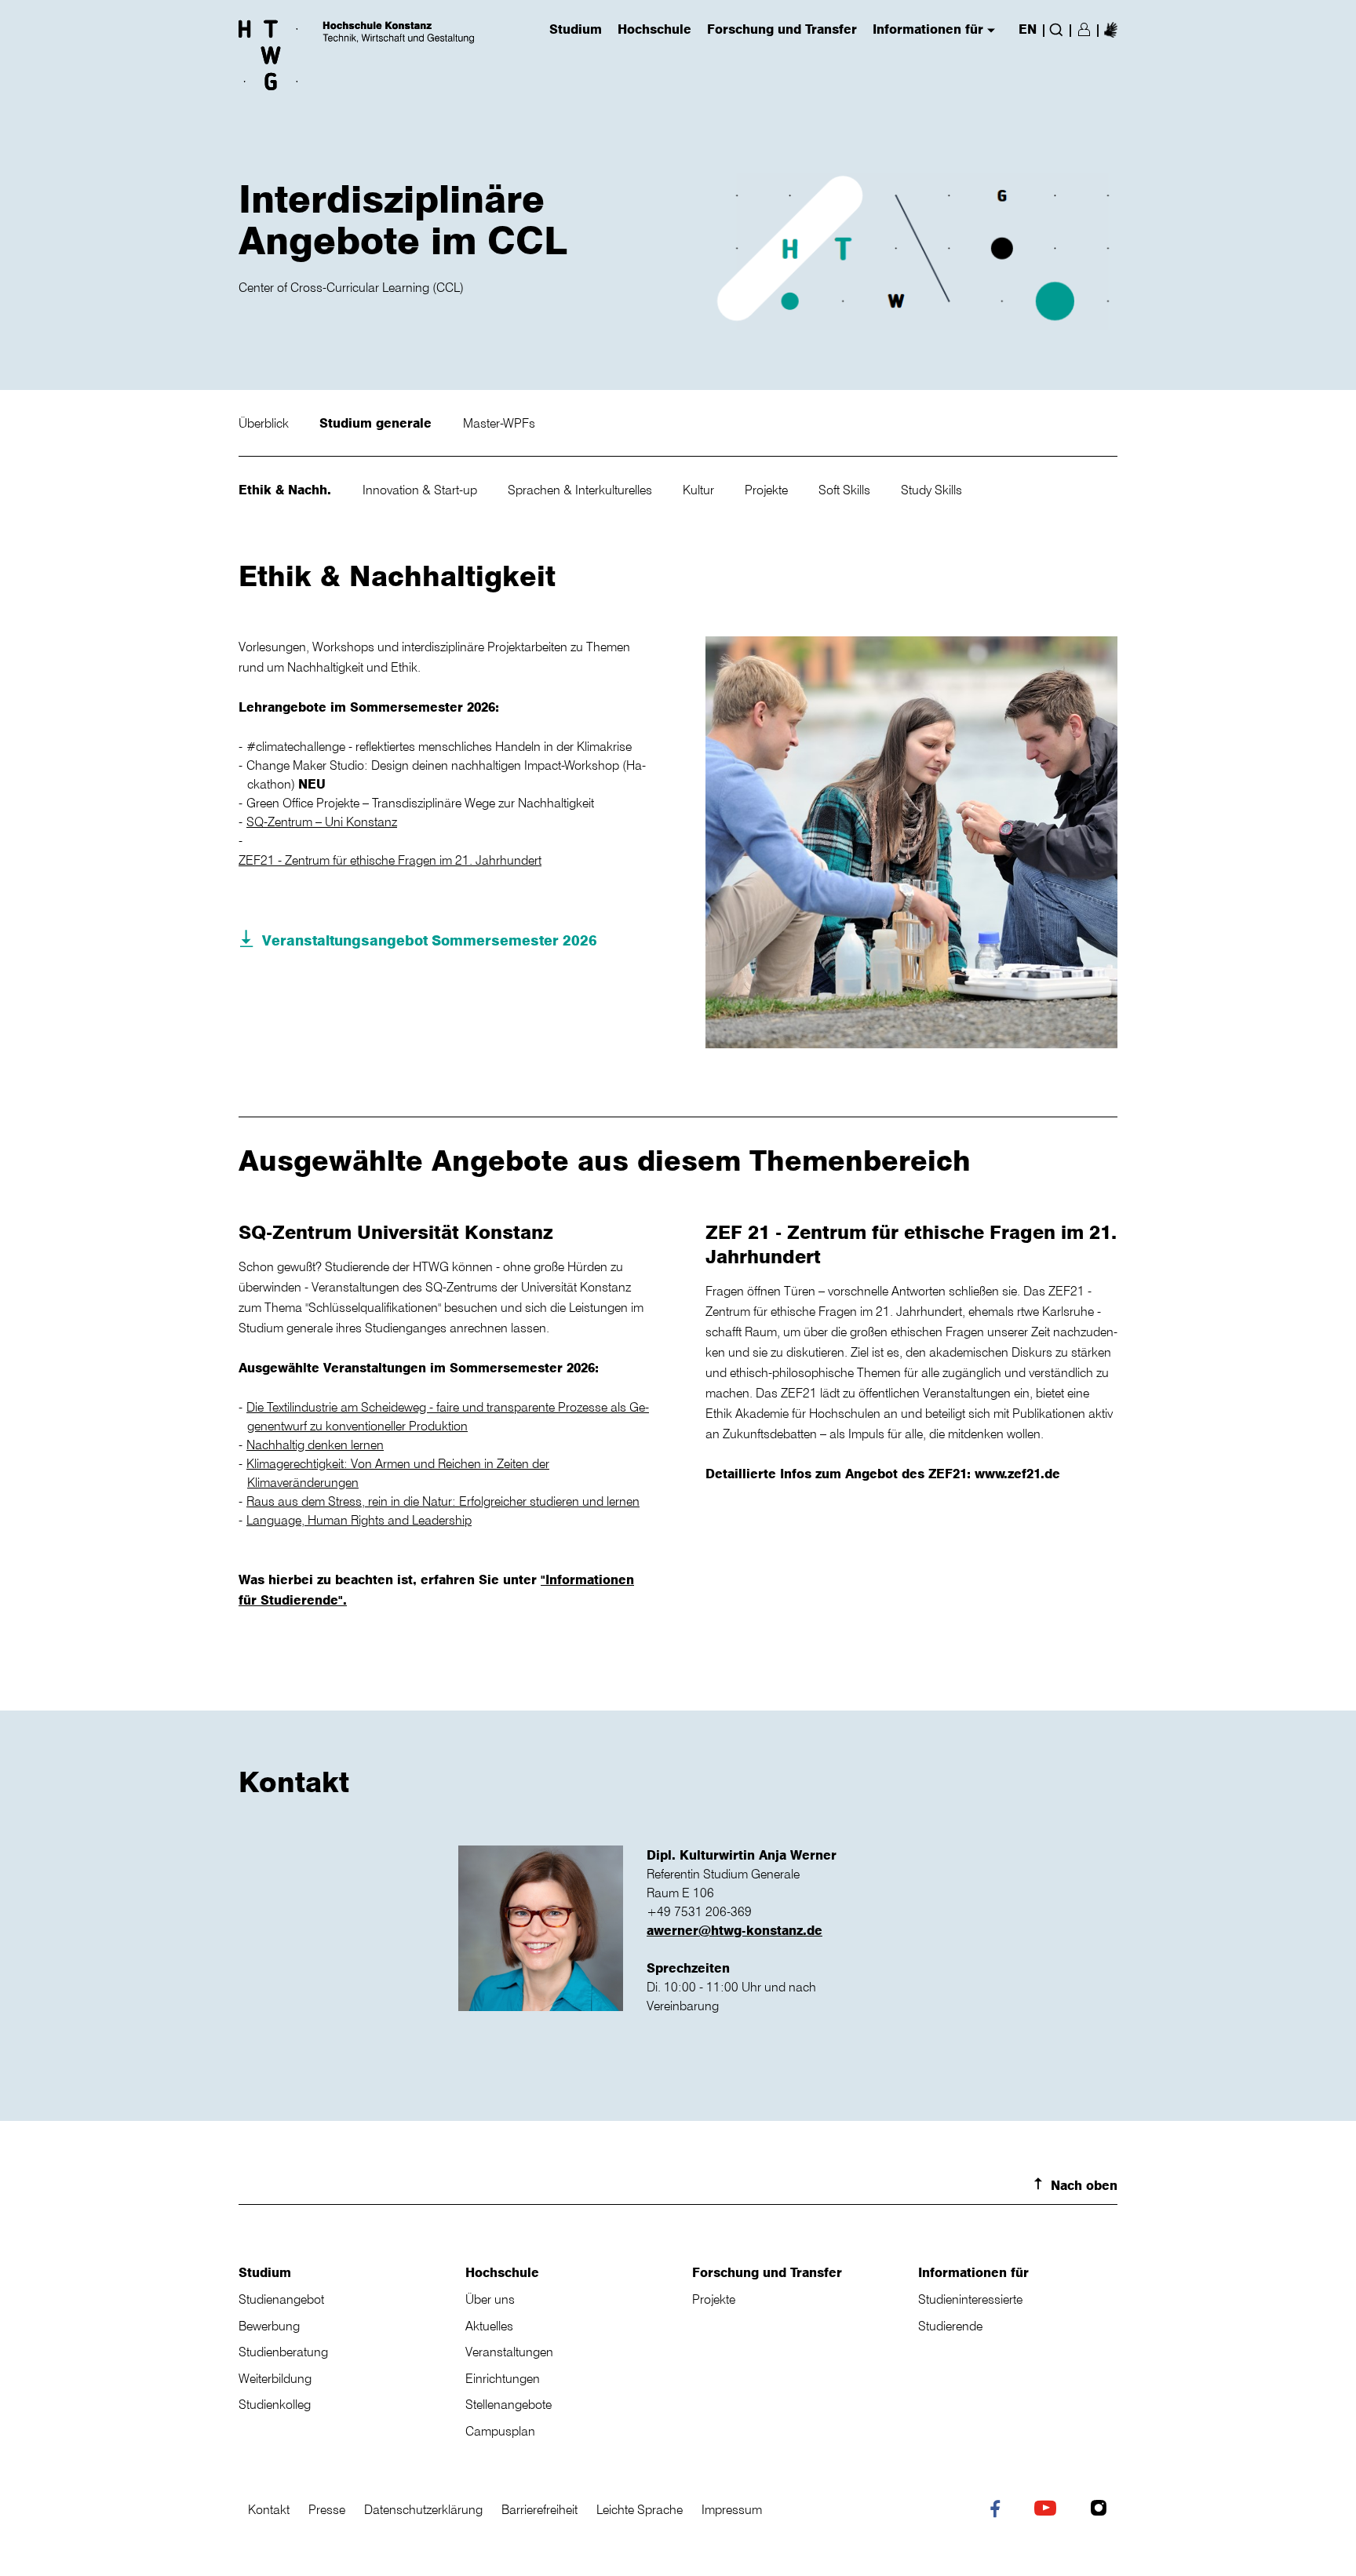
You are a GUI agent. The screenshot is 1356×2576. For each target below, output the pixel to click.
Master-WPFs (499, 423)
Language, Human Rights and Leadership (359, 1520)
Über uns (490, 2299)
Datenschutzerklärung (423, 2509)
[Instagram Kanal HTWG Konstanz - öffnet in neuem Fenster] (1102, 2510)
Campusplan (500, 2431)
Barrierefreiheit (539, 2509)
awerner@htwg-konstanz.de (734, 1930)
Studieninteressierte (970, 2299)
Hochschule (502, 2272)
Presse (327, 2509)
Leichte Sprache (640, 2509)
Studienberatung (283, 2352)
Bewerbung (269, 2326)
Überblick (265, 423)
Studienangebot (281, 2299)
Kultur (700, 490)
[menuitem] (1111, 29)
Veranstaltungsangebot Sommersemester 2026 (430, 940)
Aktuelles (489, 2326)
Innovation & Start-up (421, 490)
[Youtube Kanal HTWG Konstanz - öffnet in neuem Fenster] (1049, 2510)
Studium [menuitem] (576, 30)
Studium (265, 2272)
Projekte (768, 490)
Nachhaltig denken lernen (315, 1445)
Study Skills (931, 490)
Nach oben (1084, 2185)
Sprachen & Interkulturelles (581, 490)
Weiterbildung (275, 2378)
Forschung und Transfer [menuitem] (782, 30)
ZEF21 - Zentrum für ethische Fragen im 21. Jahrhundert (390, 860)
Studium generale (377, 423)
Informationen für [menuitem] (928, 30)
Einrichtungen (503, 2378)
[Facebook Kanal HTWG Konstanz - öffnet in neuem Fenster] (999, 2512)
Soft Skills (846, 490)
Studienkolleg (275, 2404)
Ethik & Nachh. (287, 490)
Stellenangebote (508, 2404)
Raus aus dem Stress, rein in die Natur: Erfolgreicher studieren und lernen (443, 1501)
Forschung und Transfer (767, 2272)
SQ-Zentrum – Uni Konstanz (322, 822)
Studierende (950, 2326)
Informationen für (973, 2272)
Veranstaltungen (509, 2352)
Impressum (732, 2509)
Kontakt (269, 2509)
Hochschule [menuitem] (654, 30)
